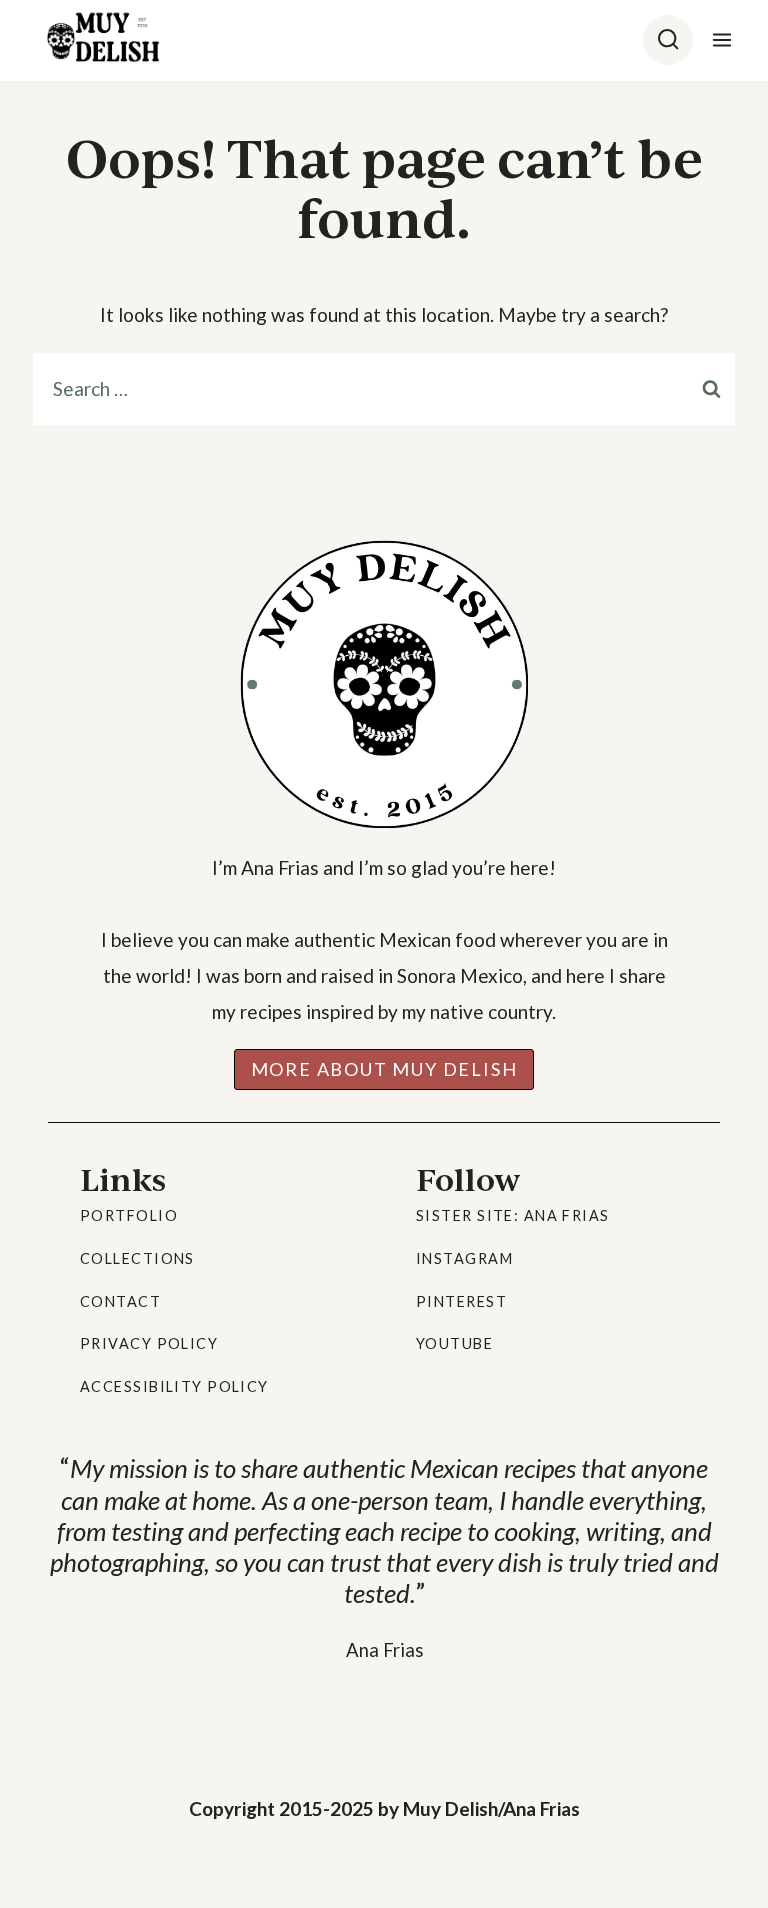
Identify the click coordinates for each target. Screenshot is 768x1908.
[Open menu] (719, 39)
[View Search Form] (668, 40)
